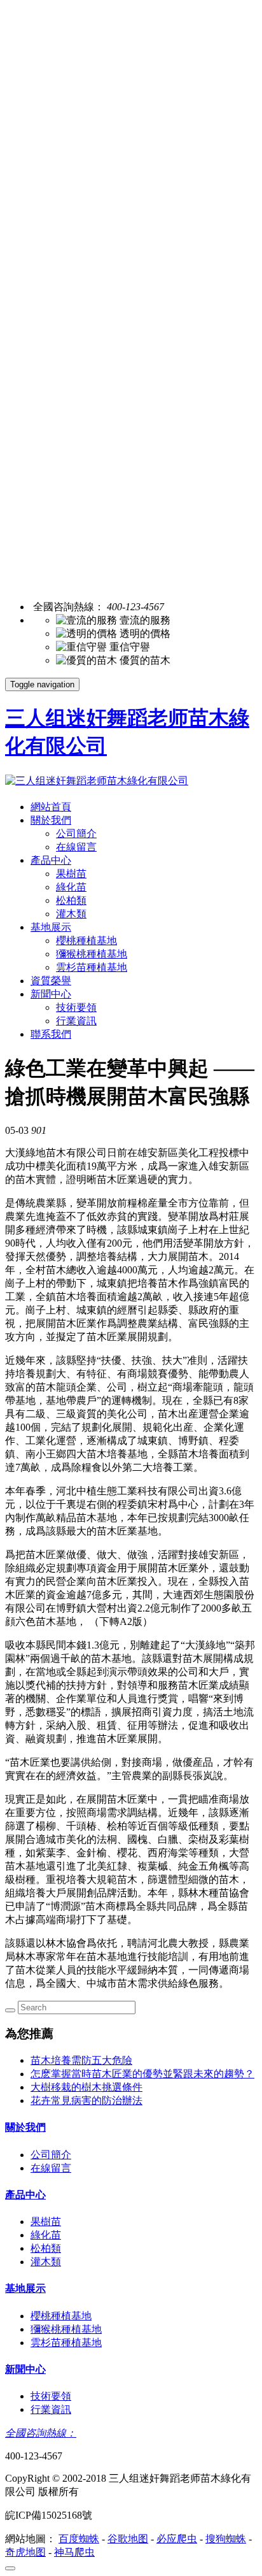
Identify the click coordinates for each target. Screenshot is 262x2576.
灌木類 (71, 914)
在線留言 (76, 847)
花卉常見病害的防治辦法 (86, 2100)
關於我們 (51, 820)
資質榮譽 (51, 981)
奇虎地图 (25, 2552)
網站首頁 (51, 807)
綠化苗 (71, 887)
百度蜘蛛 (79, 2539)
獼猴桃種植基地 (92, 954)
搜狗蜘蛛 (226, 2539)
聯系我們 (51, 1034)
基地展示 (51, 927)
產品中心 (51, 860)
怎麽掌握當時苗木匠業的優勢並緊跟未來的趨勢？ (142, 2074)
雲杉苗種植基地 (92, 967)
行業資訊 (76, 1021)
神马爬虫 (74, 2552)
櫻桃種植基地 (86, 941)
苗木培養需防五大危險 (81, 2060)
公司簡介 (76, 834)
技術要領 (76, 1007)
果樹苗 (71, 874)
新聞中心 (51, 994)
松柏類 (71, 900)
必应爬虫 (177, 2539)
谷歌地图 (128, 2539)
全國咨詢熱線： (41, 2433)
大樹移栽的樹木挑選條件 (86, 2087)
